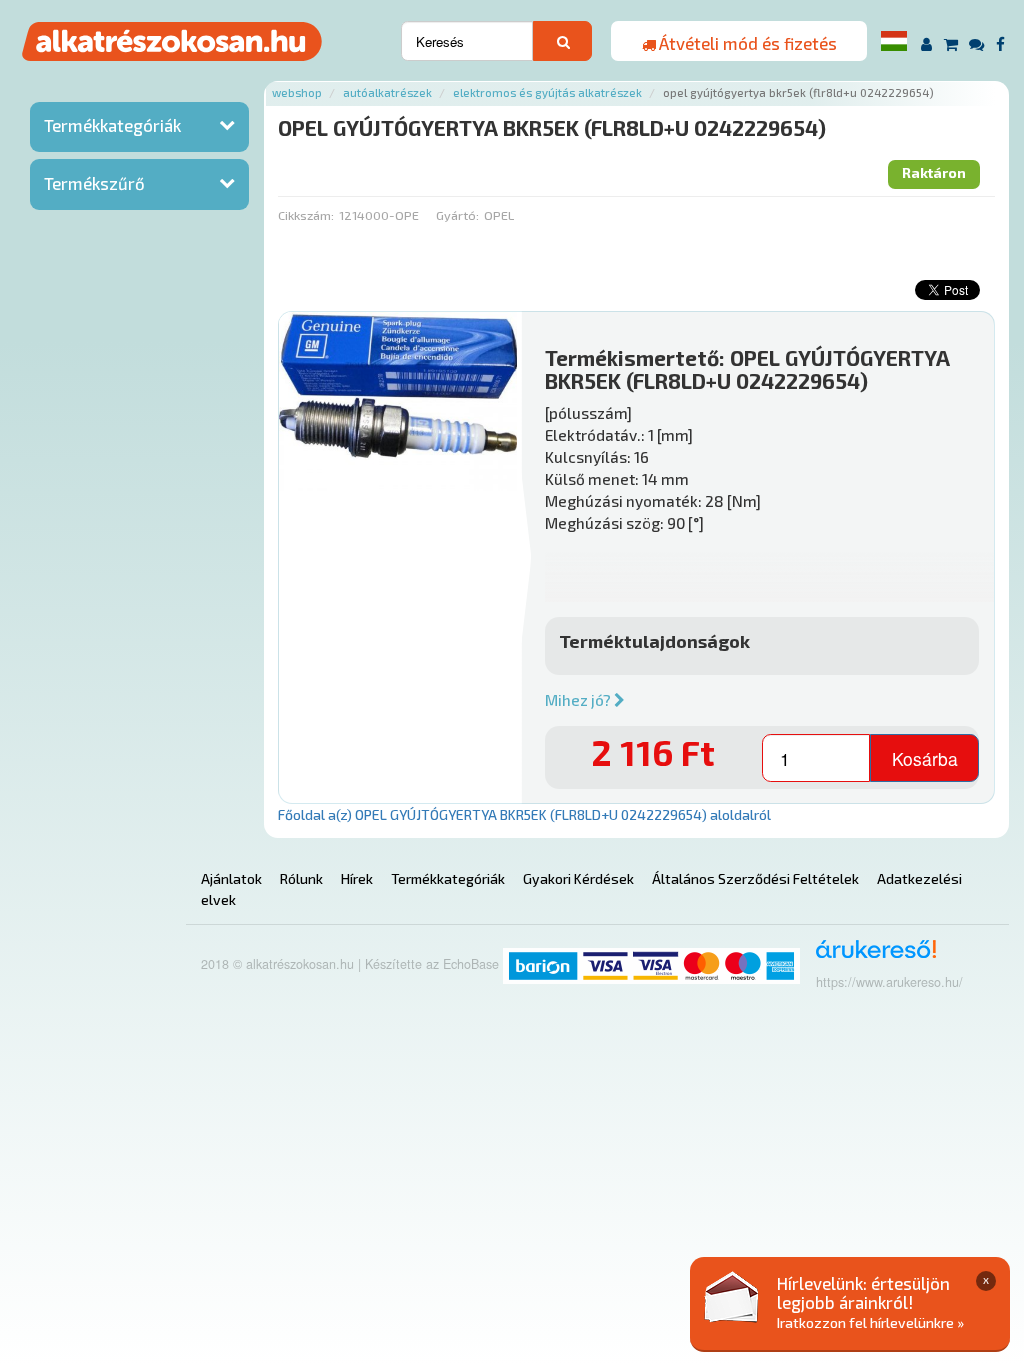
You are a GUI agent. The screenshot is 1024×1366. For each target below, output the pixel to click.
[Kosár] (951, 43)
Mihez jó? (579, 700)
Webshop (297, 92)
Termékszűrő (94, 183)
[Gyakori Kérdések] (977, 43)
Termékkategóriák (112, 125)
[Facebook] (1000, 43)
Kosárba (925, 758)
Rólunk (301, 878)
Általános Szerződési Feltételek (755, 878)
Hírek (357, 878)
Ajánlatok (231, 878)
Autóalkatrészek (387, 92)
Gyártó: (457, 215)
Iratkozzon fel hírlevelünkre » (870, 1322)
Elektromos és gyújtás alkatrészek (547, 92)
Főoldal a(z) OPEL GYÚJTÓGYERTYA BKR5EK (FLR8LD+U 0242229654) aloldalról (524, 814)
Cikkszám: (306, 215)
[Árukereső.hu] (869, 956)
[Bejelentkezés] (926, 43)
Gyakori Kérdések (578, 878)
